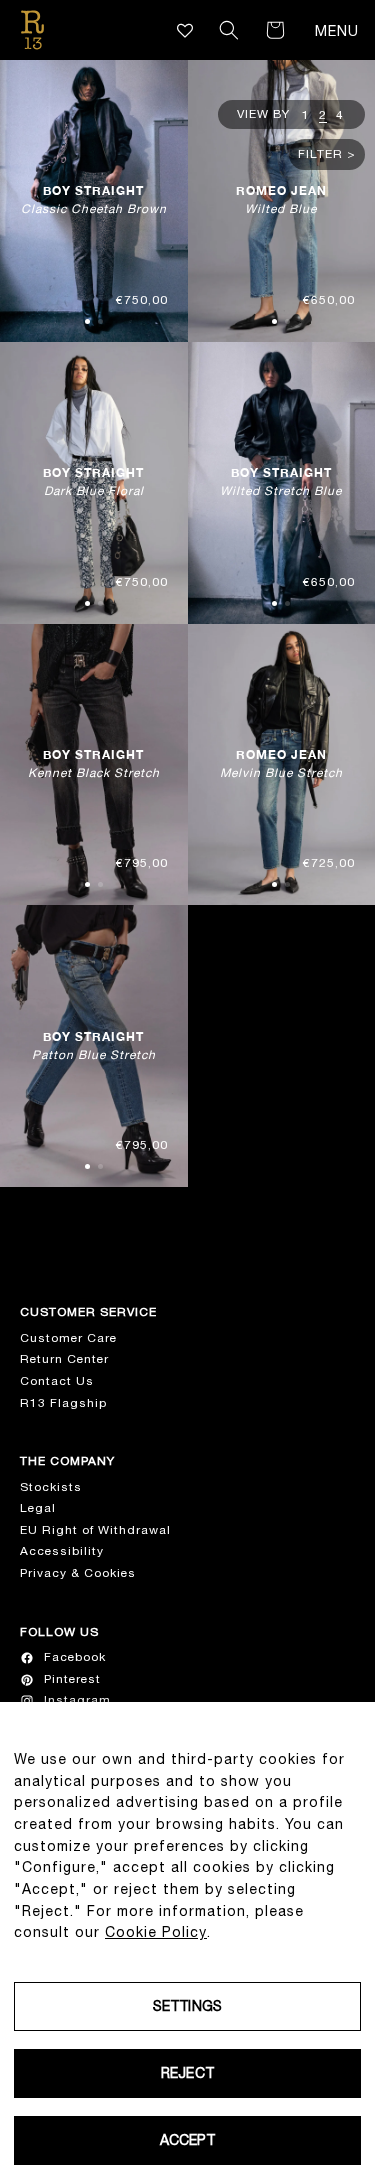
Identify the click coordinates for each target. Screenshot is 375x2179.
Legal (38, 1508)
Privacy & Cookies (78, 1573)
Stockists (51, 1487)
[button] (229, 30)
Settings (187, 2006)
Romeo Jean (281, 199)
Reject (187, 2073)
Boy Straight (94, 199)
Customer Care (68, 1338)
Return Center (64, 1359)
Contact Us (57, 1381)
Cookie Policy (156, 1932)
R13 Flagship (63, 1403)
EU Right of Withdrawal (95, 1530)
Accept (188, 2140)
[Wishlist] (185, 30)
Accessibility (62, 1551)
